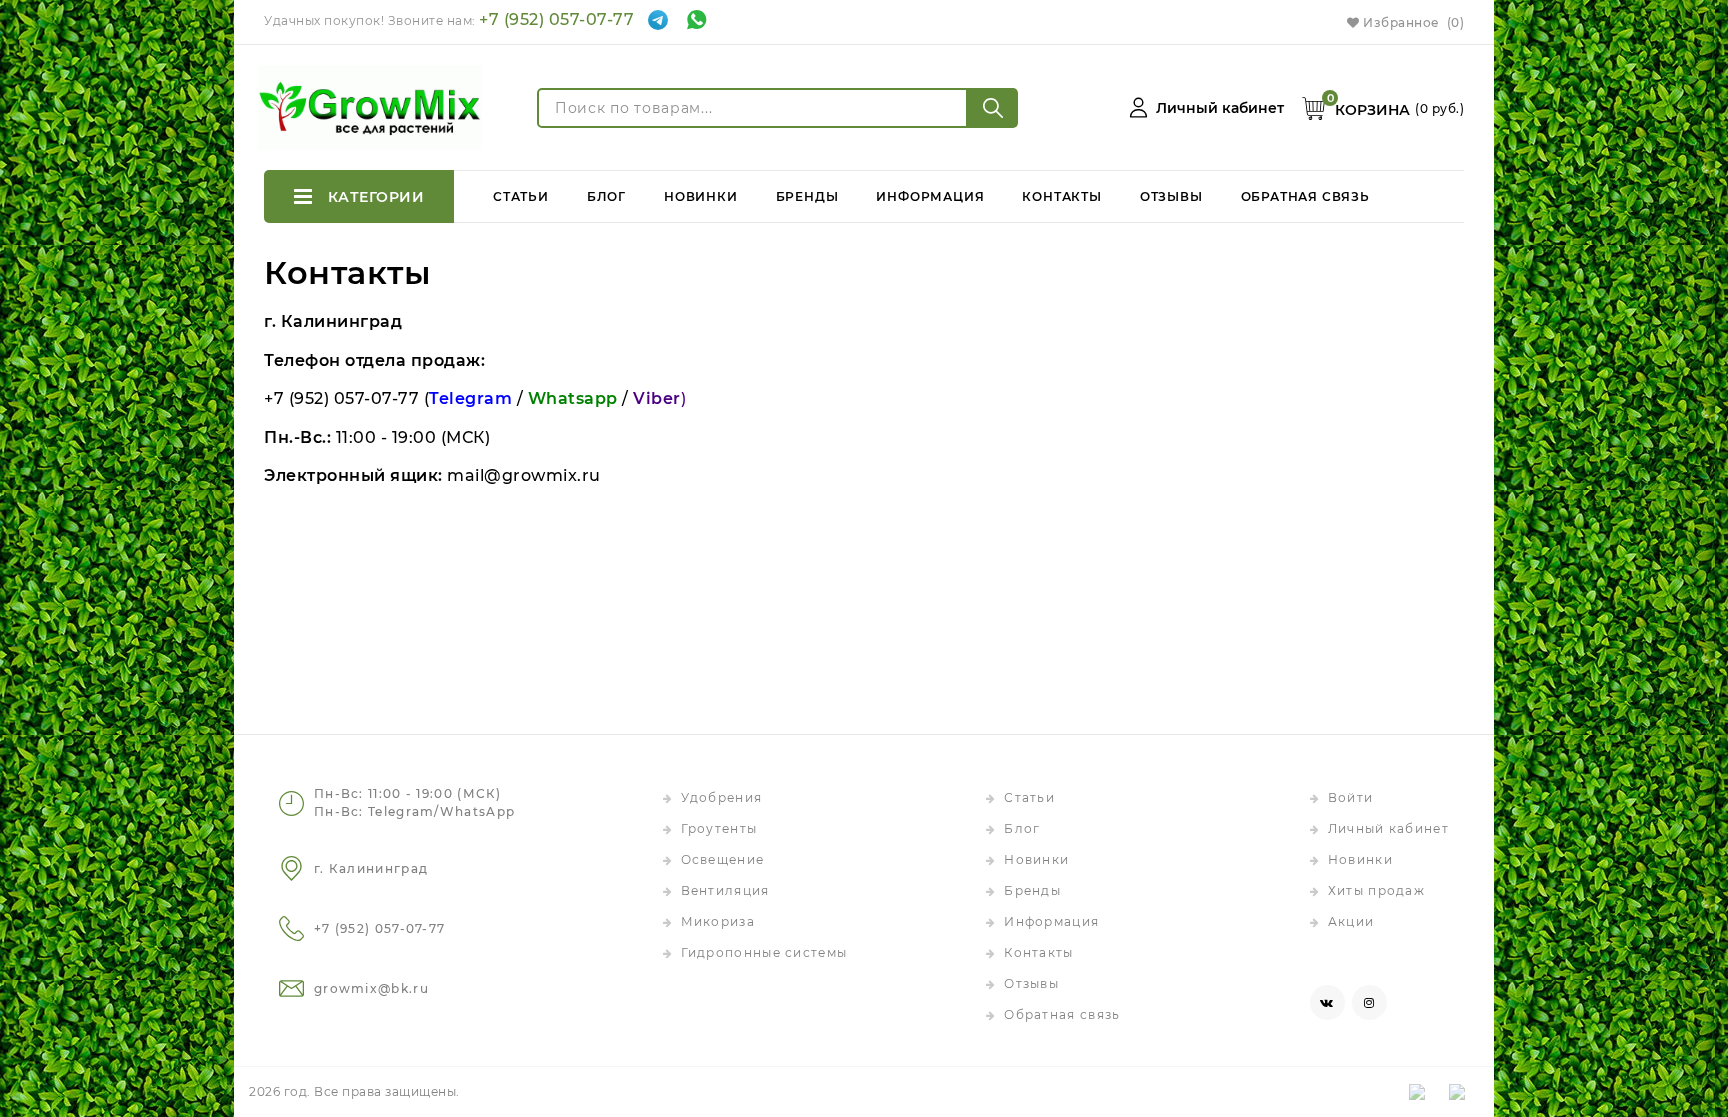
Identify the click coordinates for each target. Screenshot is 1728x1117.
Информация (930, 196)
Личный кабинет (1388, 828)
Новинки (701, 196)
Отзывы (1171, 196)
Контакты (1061, 196)
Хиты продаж (1376, 890)
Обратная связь (1305, 196)
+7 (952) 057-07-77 (556, 19)
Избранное (1412, 22)
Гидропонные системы (764, 952)
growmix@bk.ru (371, 988)
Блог (606, 196)
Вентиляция (725, 890)
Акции (1351, 921)
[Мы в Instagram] (1369, 1002)
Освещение (723, 859)
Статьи (521, 196)
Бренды (807, 196)
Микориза (718, 921)
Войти (1351, 797)
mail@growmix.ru (524, 475)
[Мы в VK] (1327, 1002)
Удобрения (722, 797)
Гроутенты (719, 828)
